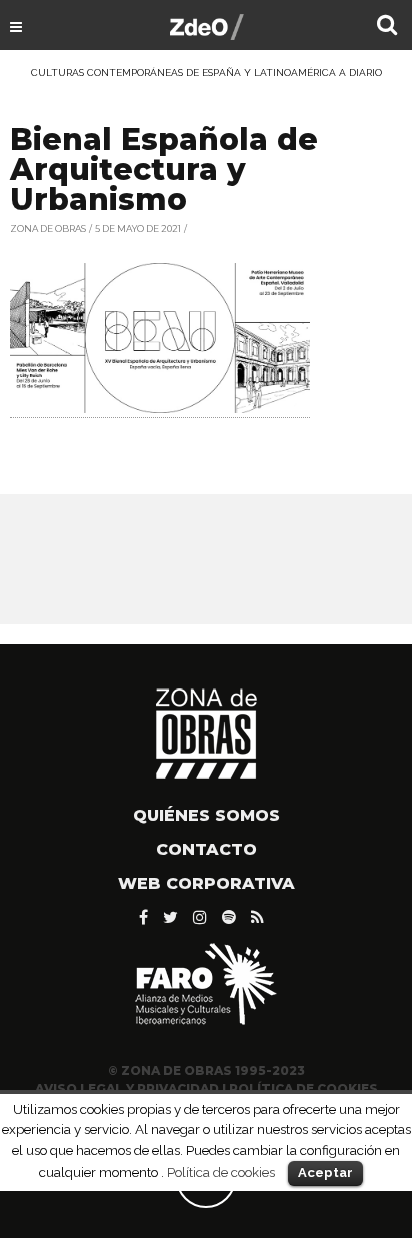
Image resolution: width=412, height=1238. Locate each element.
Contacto (206, 849)
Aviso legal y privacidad (127, 1088)
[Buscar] (387, 27)
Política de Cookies (303, 1088)
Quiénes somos (206, 815)
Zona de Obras (48, 228)
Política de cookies (221, 1172)
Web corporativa (206, 883)
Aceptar (325, 1172)
